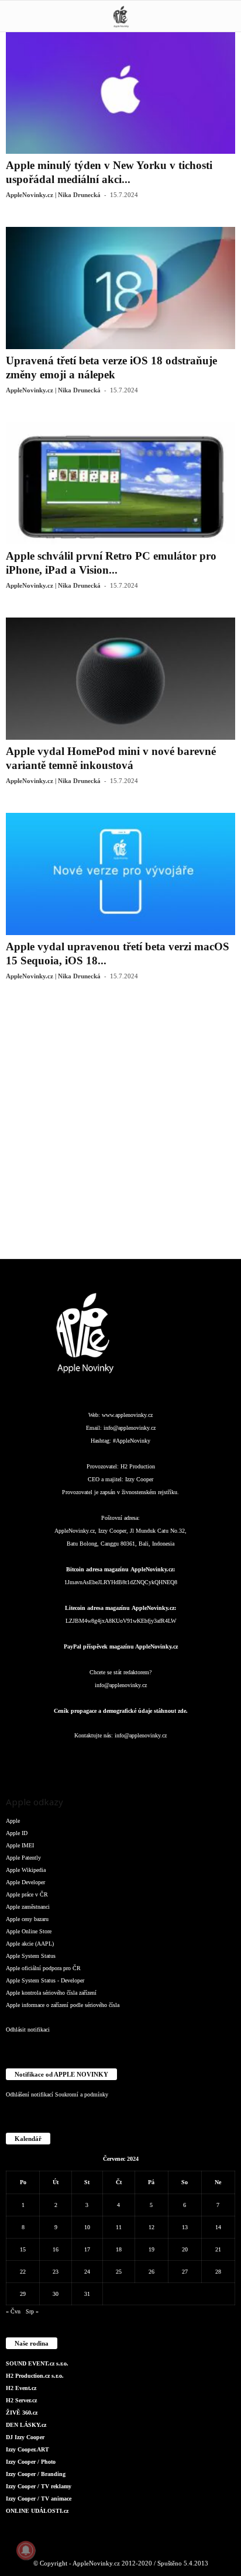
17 (87, 2249)
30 (56, 2294)
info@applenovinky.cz (130, 1428)
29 (23, 2294)
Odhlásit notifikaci (28, 2030)
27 (185, 2272)
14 (218, 2227)
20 (185, 2249)
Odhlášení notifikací (30, 2094)
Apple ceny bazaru (27, 1919)
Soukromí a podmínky (82, 2094)
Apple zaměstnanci (28, 1907)
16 (56, 2249)
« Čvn (13, 2311)
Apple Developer (25, 1882)
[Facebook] (51, 1759)
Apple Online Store (29, 1931)
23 (56, 2272)
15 (23, 2249)
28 (218, 2272)
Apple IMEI (20, 1845)
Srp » (32, 2311)
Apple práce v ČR (27, 1894)
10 (87, 2227)
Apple (13, 1821)
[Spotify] (145, 1759)
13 (185, 2227)
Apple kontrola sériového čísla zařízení (51, 1993)
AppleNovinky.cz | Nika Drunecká (53, 195)
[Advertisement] (120, 1129)
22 (23, 2272)
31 (87, 2294)
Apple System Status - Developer (45, 1980)
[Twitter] (168, 1759)
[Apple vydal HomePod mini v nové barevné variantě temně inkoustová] (120, 679)
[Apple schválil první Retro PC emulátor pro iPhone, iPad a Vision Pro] (120, 483)
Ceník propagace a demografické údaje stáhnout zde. (121, 1711)
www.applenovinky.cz (127, 1415)
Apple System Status (31, 1956)
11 (119, 2227)
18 (119, 2249)
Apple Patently (23, 1858)
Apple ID (17, 1833)
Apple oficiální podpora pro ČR (43, 1968)
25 (119, 2272)
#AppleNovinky (132, 1441)
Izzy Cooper (139, 1479)
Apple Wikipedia (26, 1870)
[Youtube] (191, 1759)
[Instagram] (75, 1759)
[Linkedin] (98, 1759)
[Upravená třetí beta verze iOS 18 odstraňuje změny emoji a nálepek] (120, 288)
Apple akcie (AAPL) (30, 1944)
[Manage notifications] (26, 2550)
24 (87, 2272)
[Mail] (122, 1759)
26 (152, 2272)
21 (218, 2249)
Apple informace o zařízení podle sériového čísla (63, 2005)
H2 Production (138, 1466)
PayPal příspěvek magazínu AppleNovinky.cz (121, 1646)
